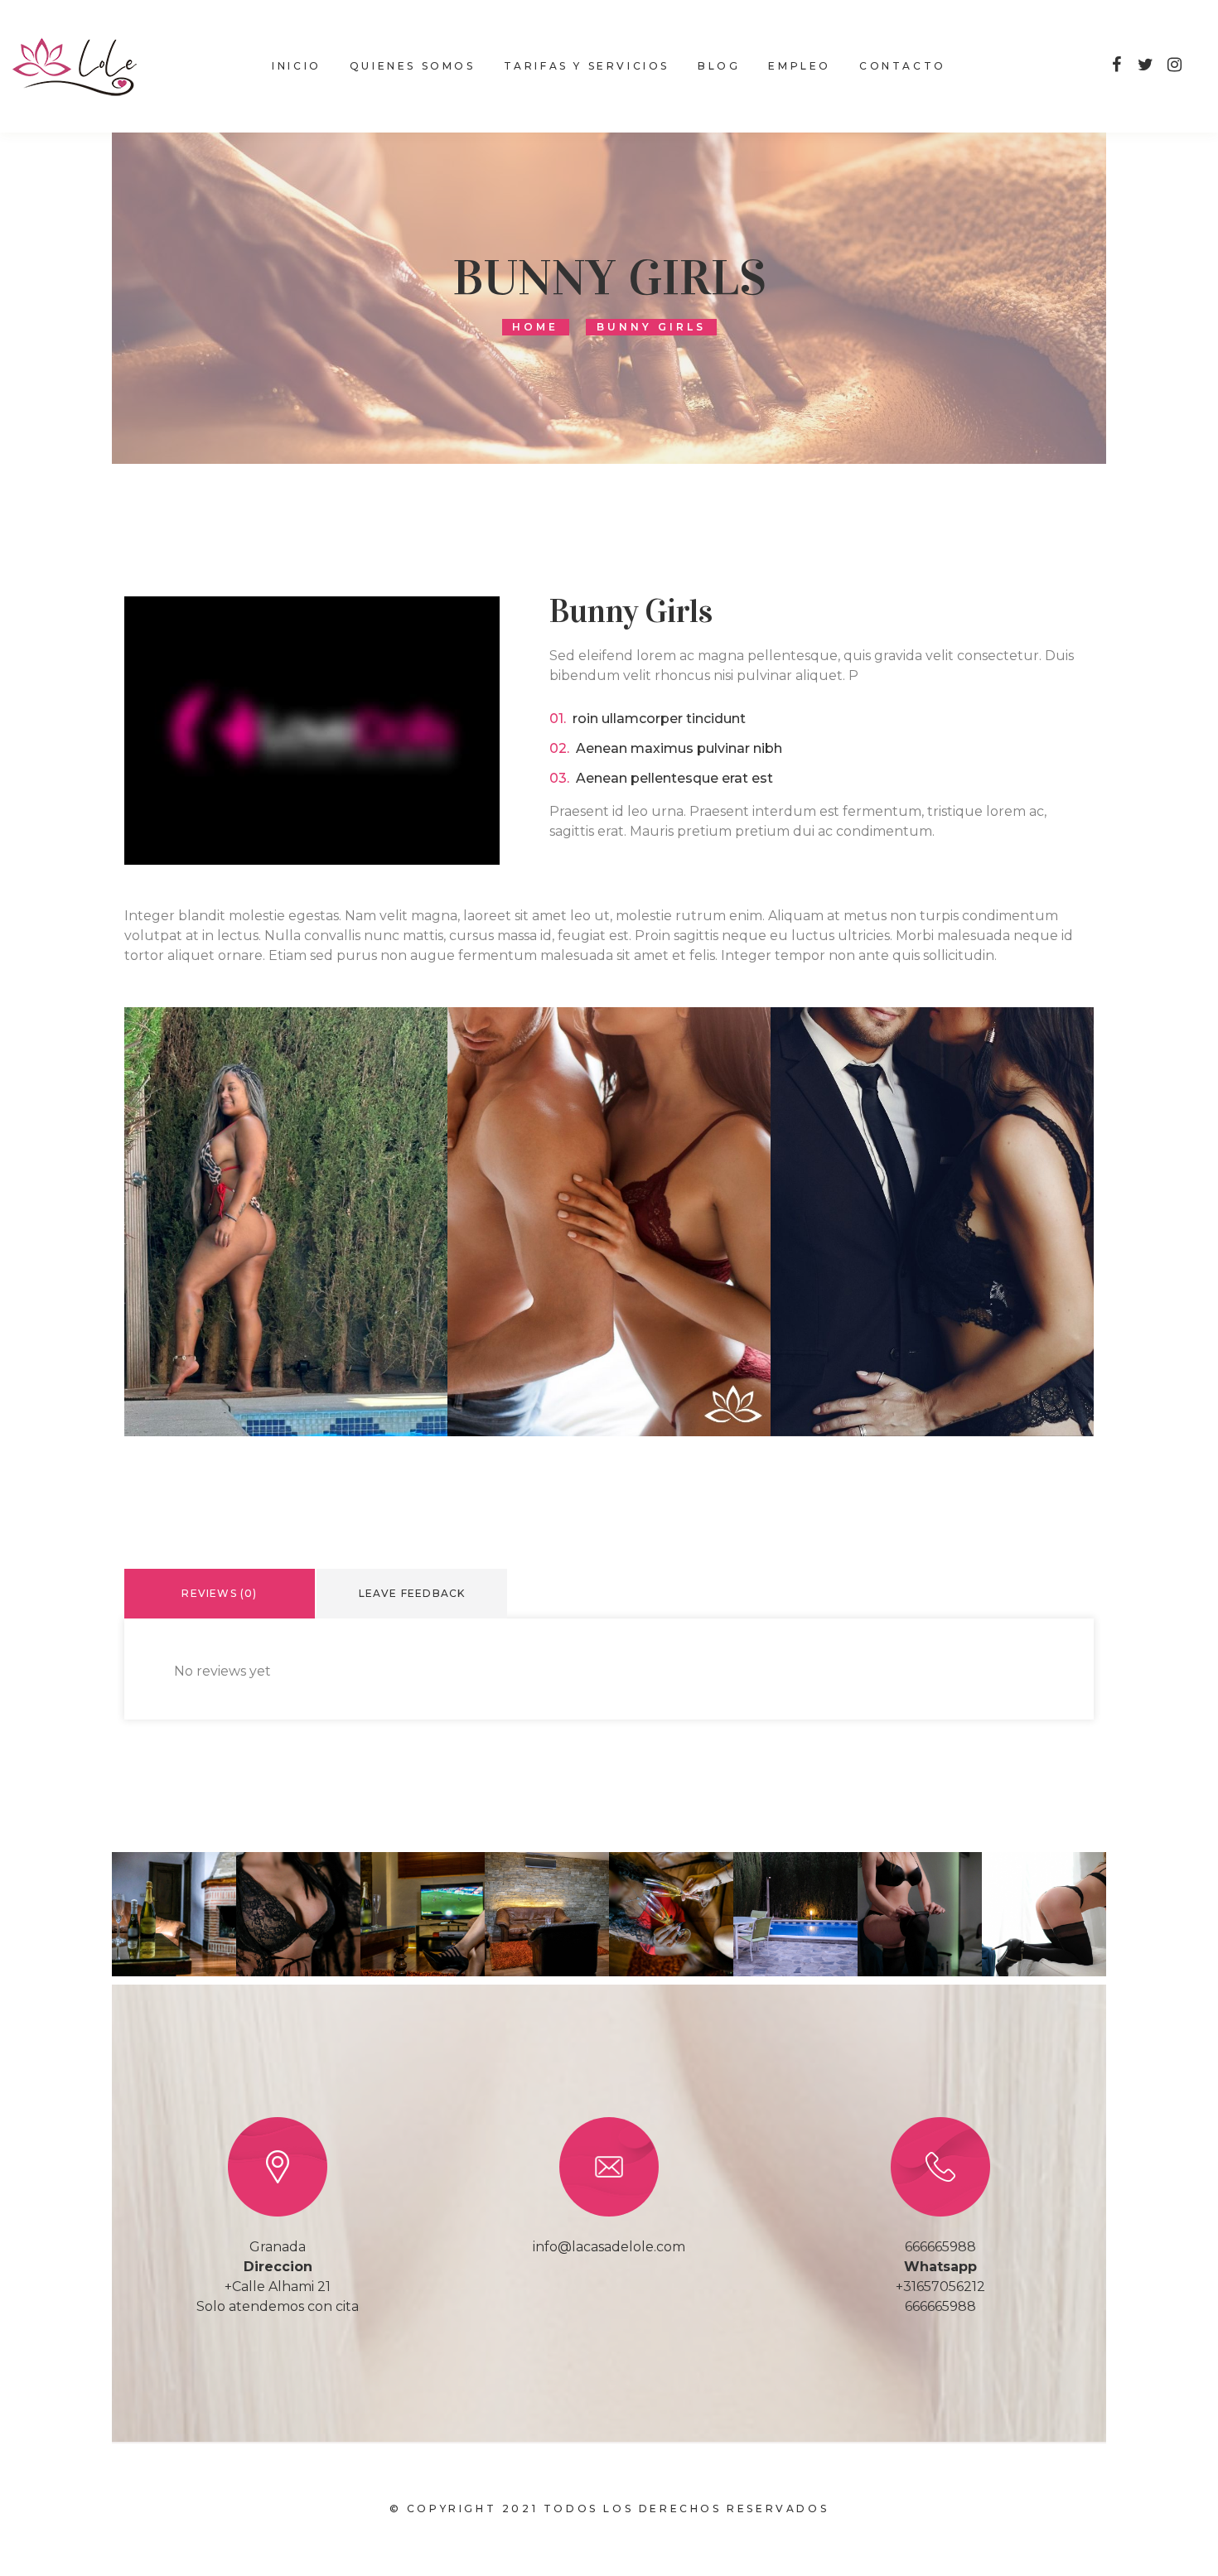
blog (719, 66)
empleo (800, 66)
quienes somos (413, 66)
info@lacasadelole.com (609, 2247)
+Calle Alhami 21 (278, 2287)
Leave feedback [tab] (412, 1593)
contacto (903, 66)
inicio (297, 66)
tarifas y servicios (587, 66)
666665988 (940, 2247)
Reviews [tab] (219, 1593)
